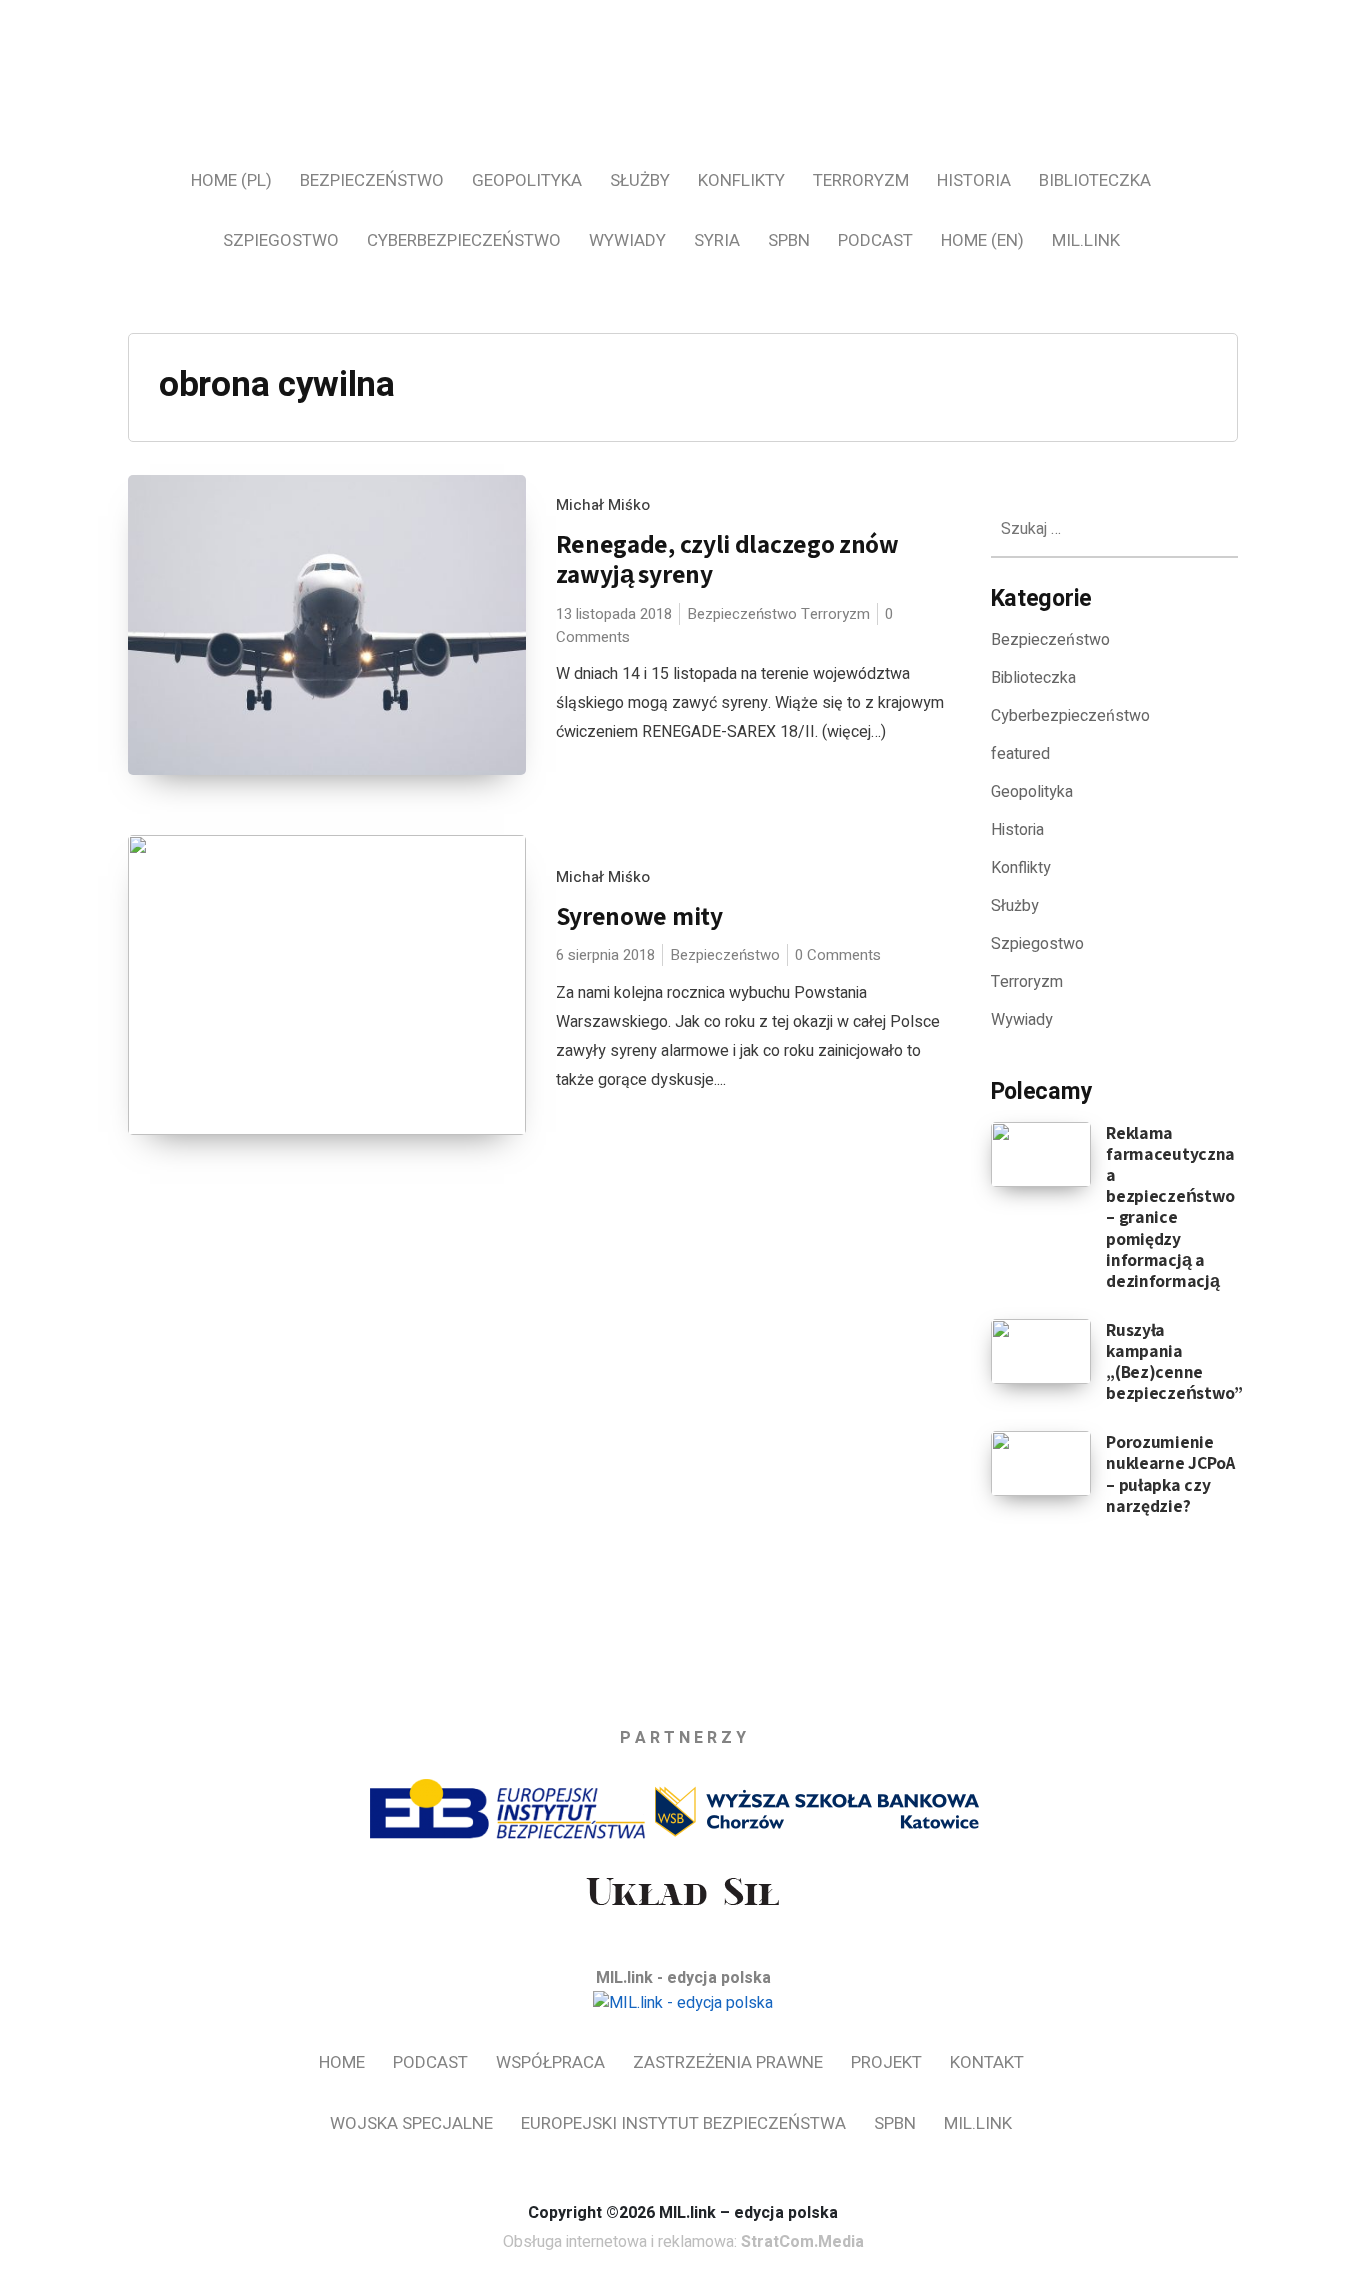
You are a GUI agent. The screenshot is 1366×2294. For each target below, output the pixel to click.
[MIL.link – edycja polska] (683, 98)
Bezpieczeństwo (372, 180)
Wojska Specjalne (411, 2123)
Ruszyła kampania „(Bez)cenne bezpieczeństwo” (1174, 1361)
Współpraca (550, 2062)
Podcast (875, 240)
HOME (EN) (982, 240)
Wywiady (627, 240)
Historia (974, 180)
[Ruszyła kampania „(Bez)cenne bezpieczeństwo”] (1041, 1351)
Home (342, 2062)
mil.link (1086, 240)
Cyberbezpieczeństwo (464, 240)
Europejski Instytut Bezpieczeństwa (683, 2123)
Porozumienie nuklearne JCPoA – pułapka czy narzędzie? (1170, 1473)
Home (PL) (231, 180)
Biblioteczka (1095, 180)
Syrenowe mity (639, 915)
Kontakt (987, 2062)
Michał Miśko (603, 505)
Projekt (886, 2062)
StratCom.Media (802, 2242)
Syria (717, 240)
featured (1020, 754)
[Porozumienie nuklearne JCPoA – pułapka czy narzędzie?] (1041, 1463)
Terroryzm (861, 180)
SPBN (789, 240)
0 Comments (838, 955)
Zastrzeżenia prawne (728, 2062)
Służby (640, 180)
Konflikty (741, 180)
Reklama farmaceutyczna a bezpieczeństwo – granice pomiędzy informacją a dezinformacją (1170, 1206)
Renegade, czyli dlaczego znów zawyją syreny (727, 559)
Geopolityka (527, 180)
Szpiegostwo (281, 240)
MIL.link (978, 2123)
